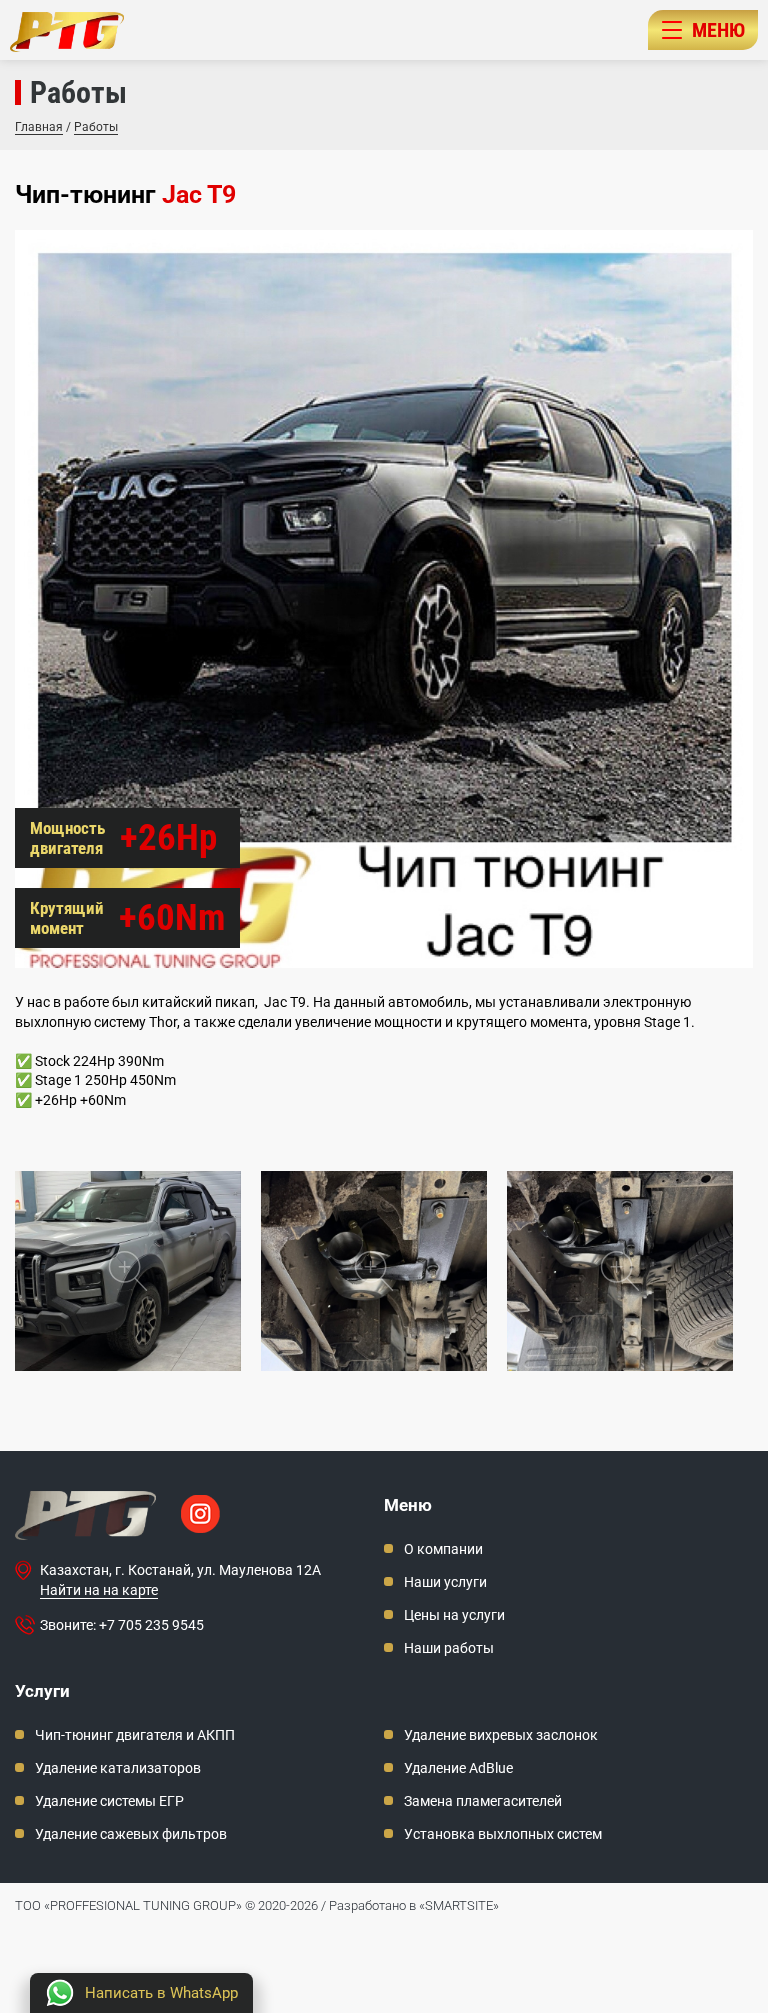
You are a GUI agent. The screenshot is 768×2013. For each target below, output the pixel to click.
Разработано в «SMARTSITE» (414, 1905)
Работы (96, 127)
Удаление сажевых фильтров (131, 1834)
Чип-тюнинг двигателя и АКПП (135, 1735)
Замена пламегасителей (483, 1801)
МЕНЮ (718, 30)
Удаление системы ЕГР (109, 1801)
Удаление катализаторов (118, 1768)
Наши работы (449, 1648)
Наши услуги (445, 1582)
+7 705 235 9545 (151, 1625)
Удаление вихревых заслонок (501, 1735)
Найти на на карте (99, 1590)
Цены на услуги (454, 1615)
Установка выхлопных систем (503, 1834)
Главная (39, 127)
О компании (443, 1549)
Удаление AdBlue (458, 1768)
